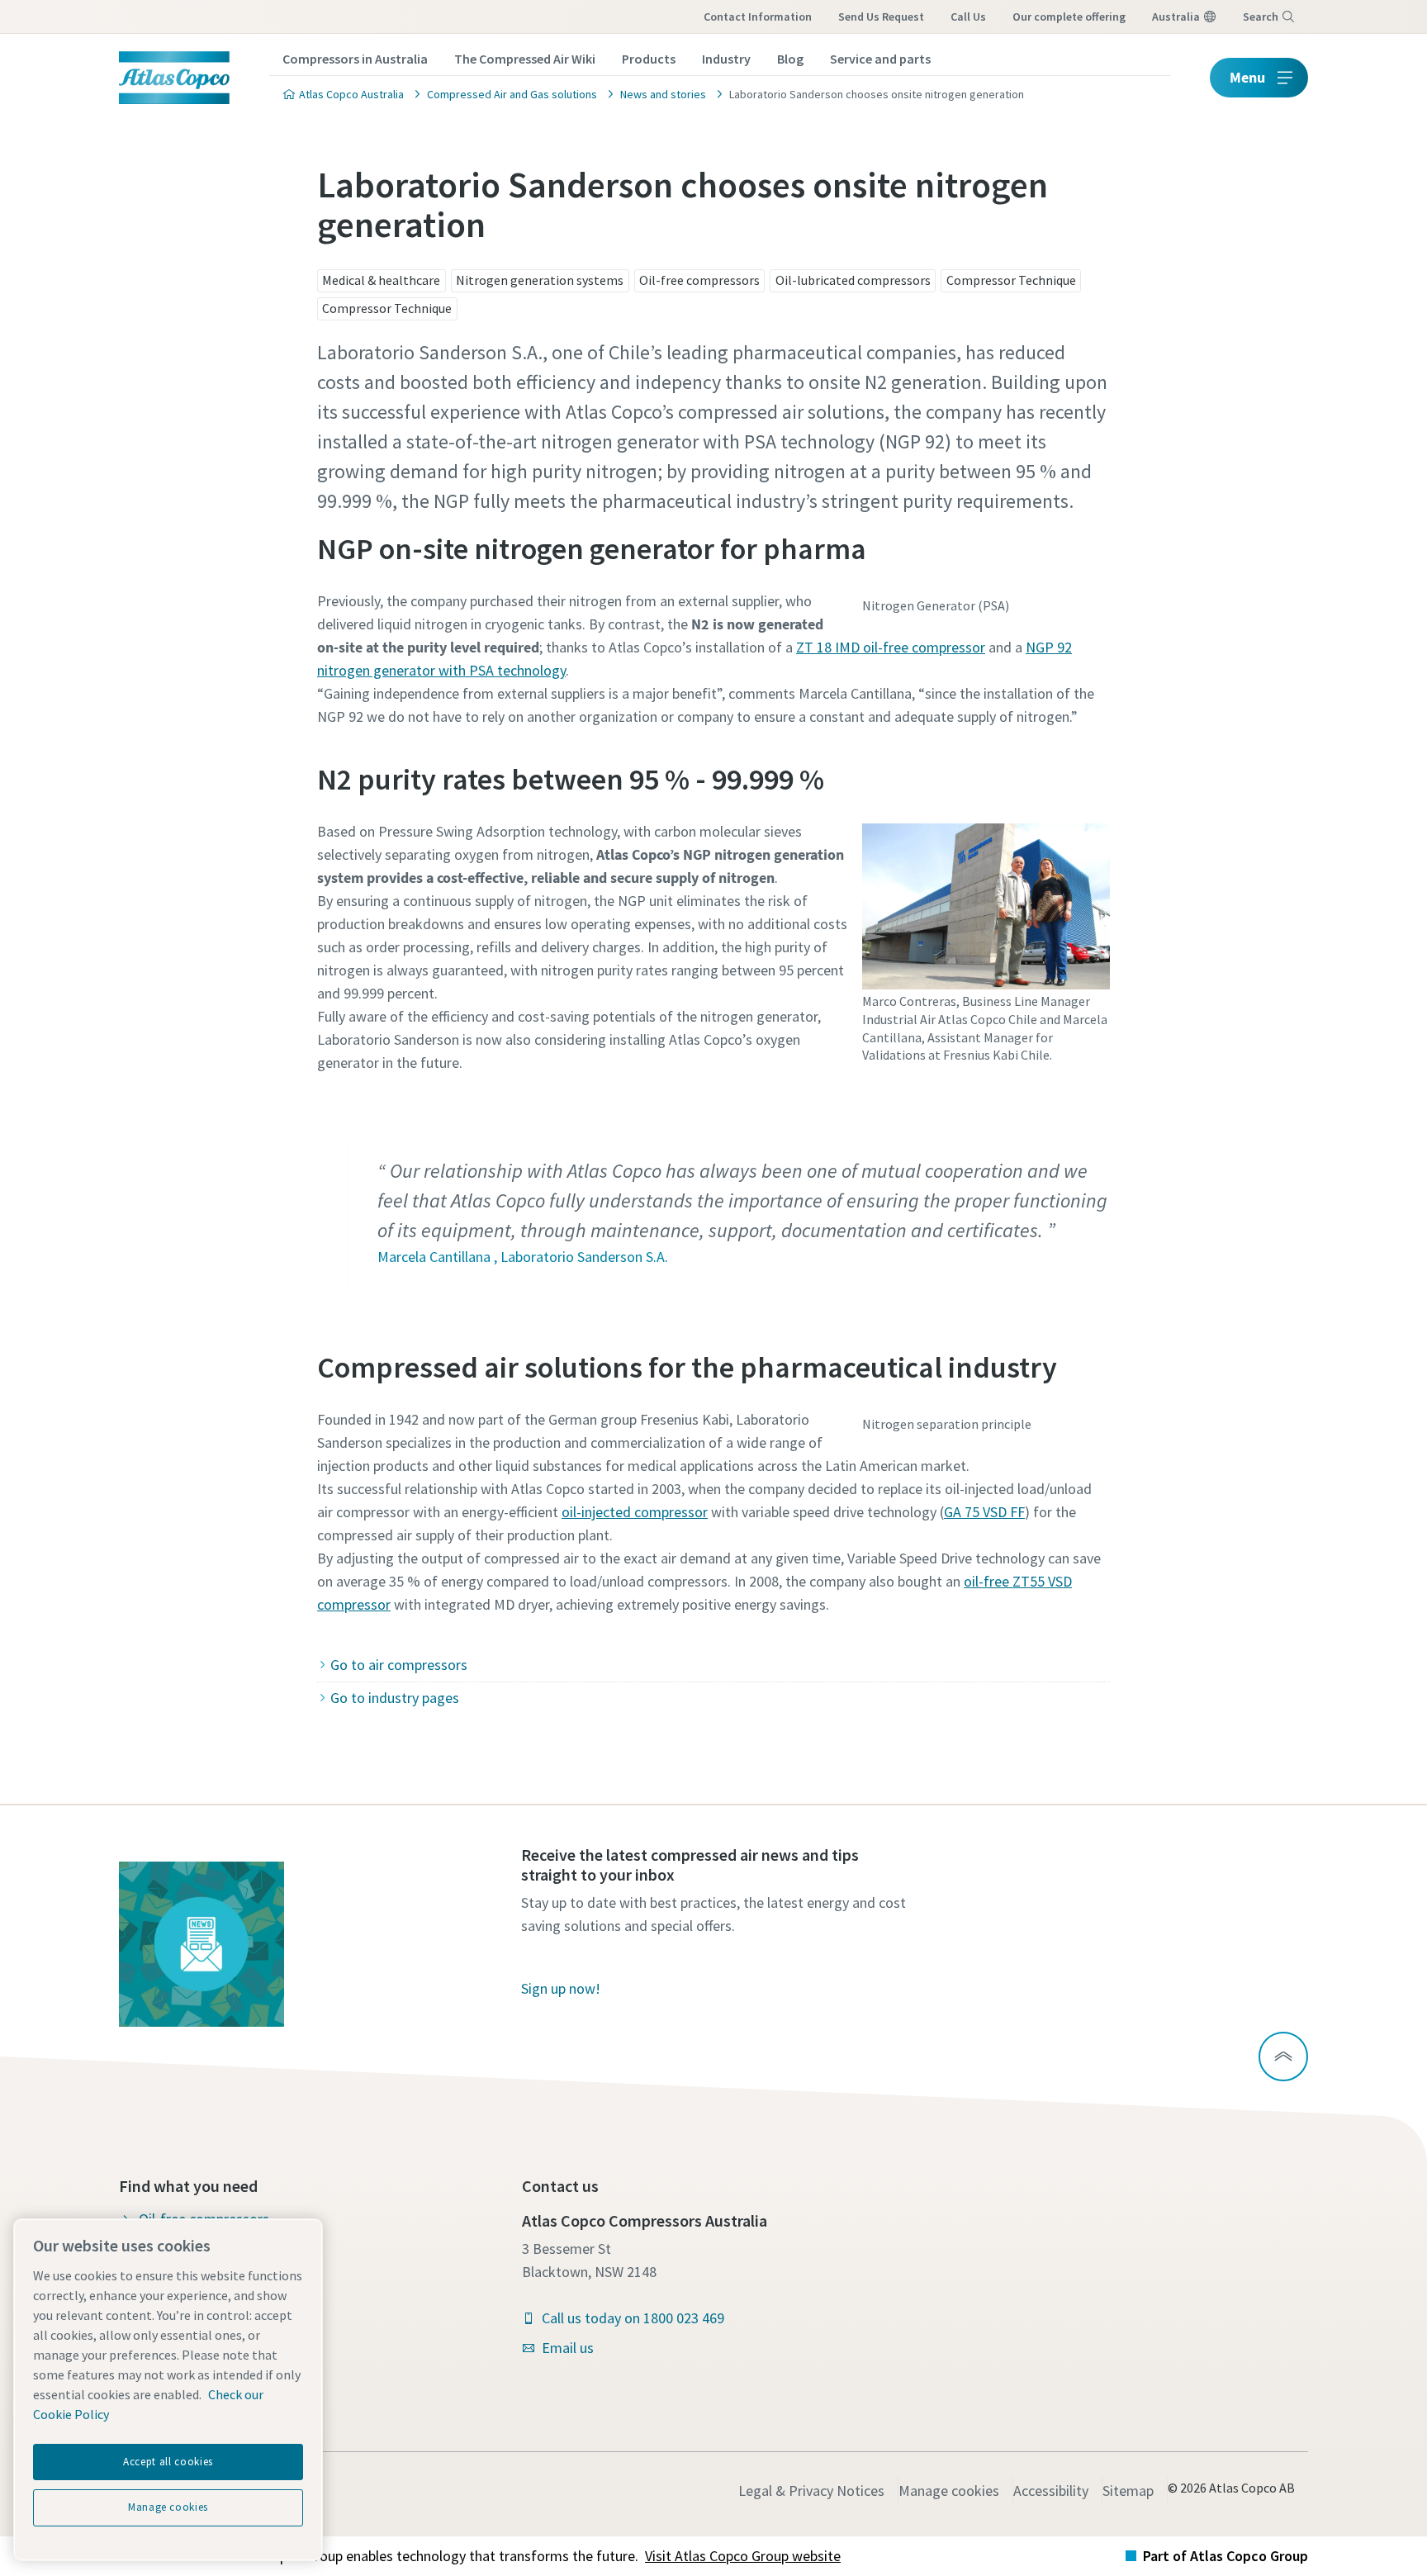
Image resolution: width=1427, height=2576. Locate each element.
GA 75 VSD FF (984, 1512)
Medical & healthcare (381, 280)
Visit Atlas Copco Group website (743, 2556)
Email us (568, 2348)
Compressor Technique (1011, 280)
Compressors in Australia (355, 59)
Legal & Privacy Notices (811, 2491)
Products (649, 59)
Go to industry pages (395, 1698)
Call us (968, 17)
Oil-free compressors (699, 280)
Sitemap (1128, 2491)
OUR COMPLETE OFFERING (1069, 17)
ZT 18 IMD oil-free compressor (891, 647)
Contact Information (758, 17)
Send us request (881, 17)
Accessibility (1051, 2491)
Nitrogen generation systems (540, 280)
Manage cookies (949, 2491)
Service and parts (880, 59)
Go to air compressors (399, 1665)
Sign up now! (561, 1988)
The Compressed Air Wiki (525, 59)
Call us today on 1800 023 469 (633, 2318)
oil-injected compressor (635, 1512)
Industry (726, 59)
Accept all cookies (168, 2462)
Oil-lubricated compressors (853, 280)
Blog (790, 59)
